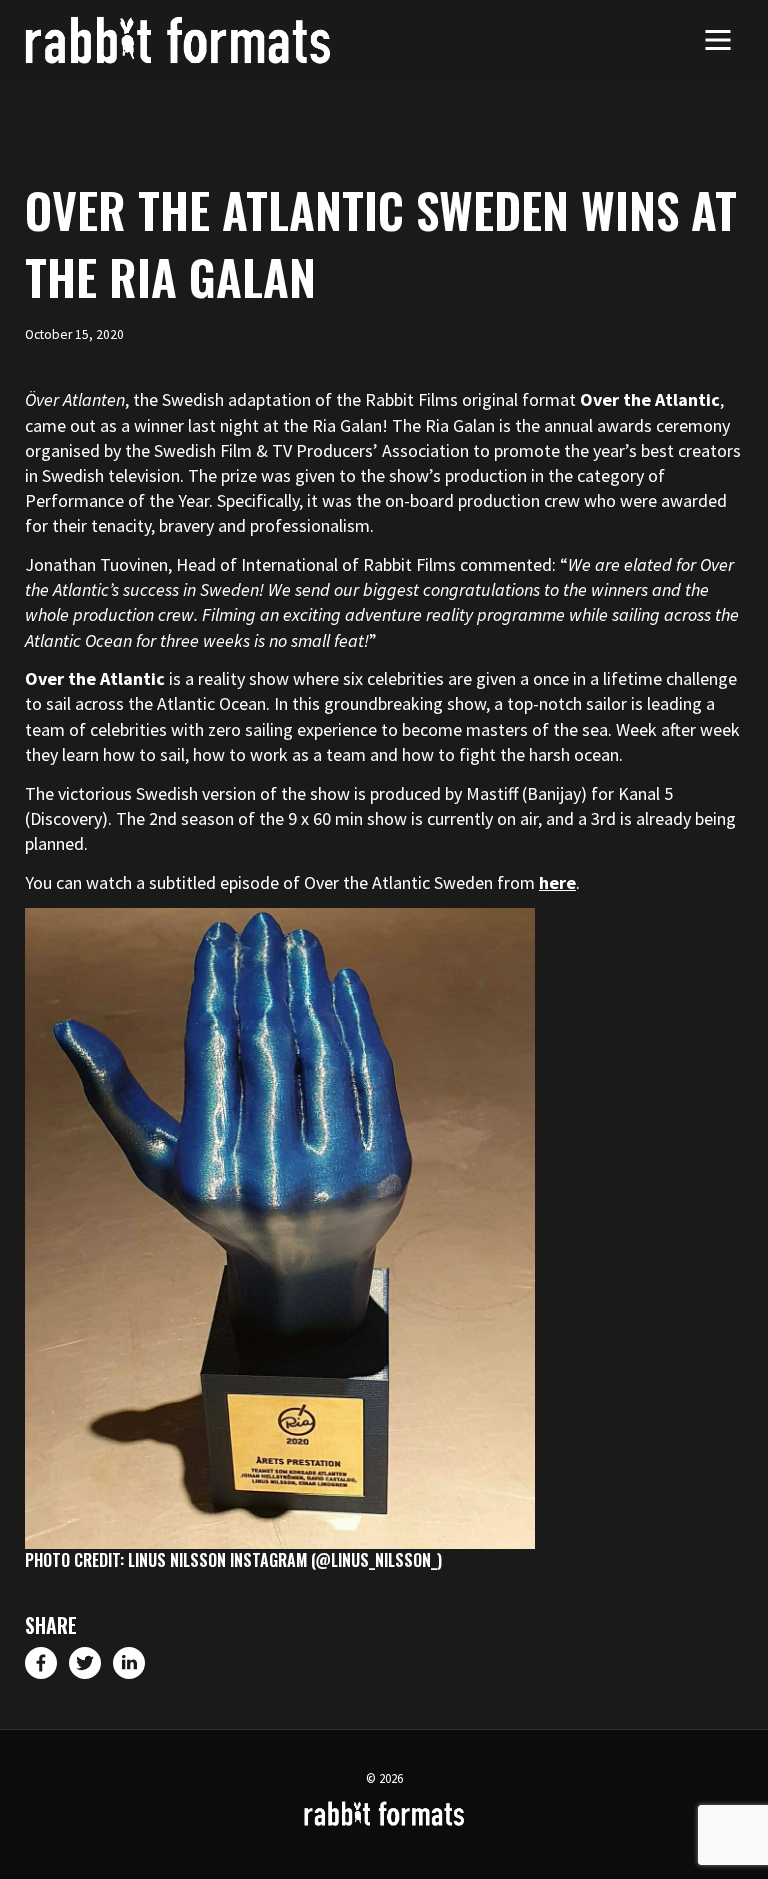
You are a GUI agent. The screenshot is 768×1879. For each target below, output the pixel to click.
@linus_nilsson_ (376, 1560)
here (557, 882)
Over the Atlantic (650, 399)
